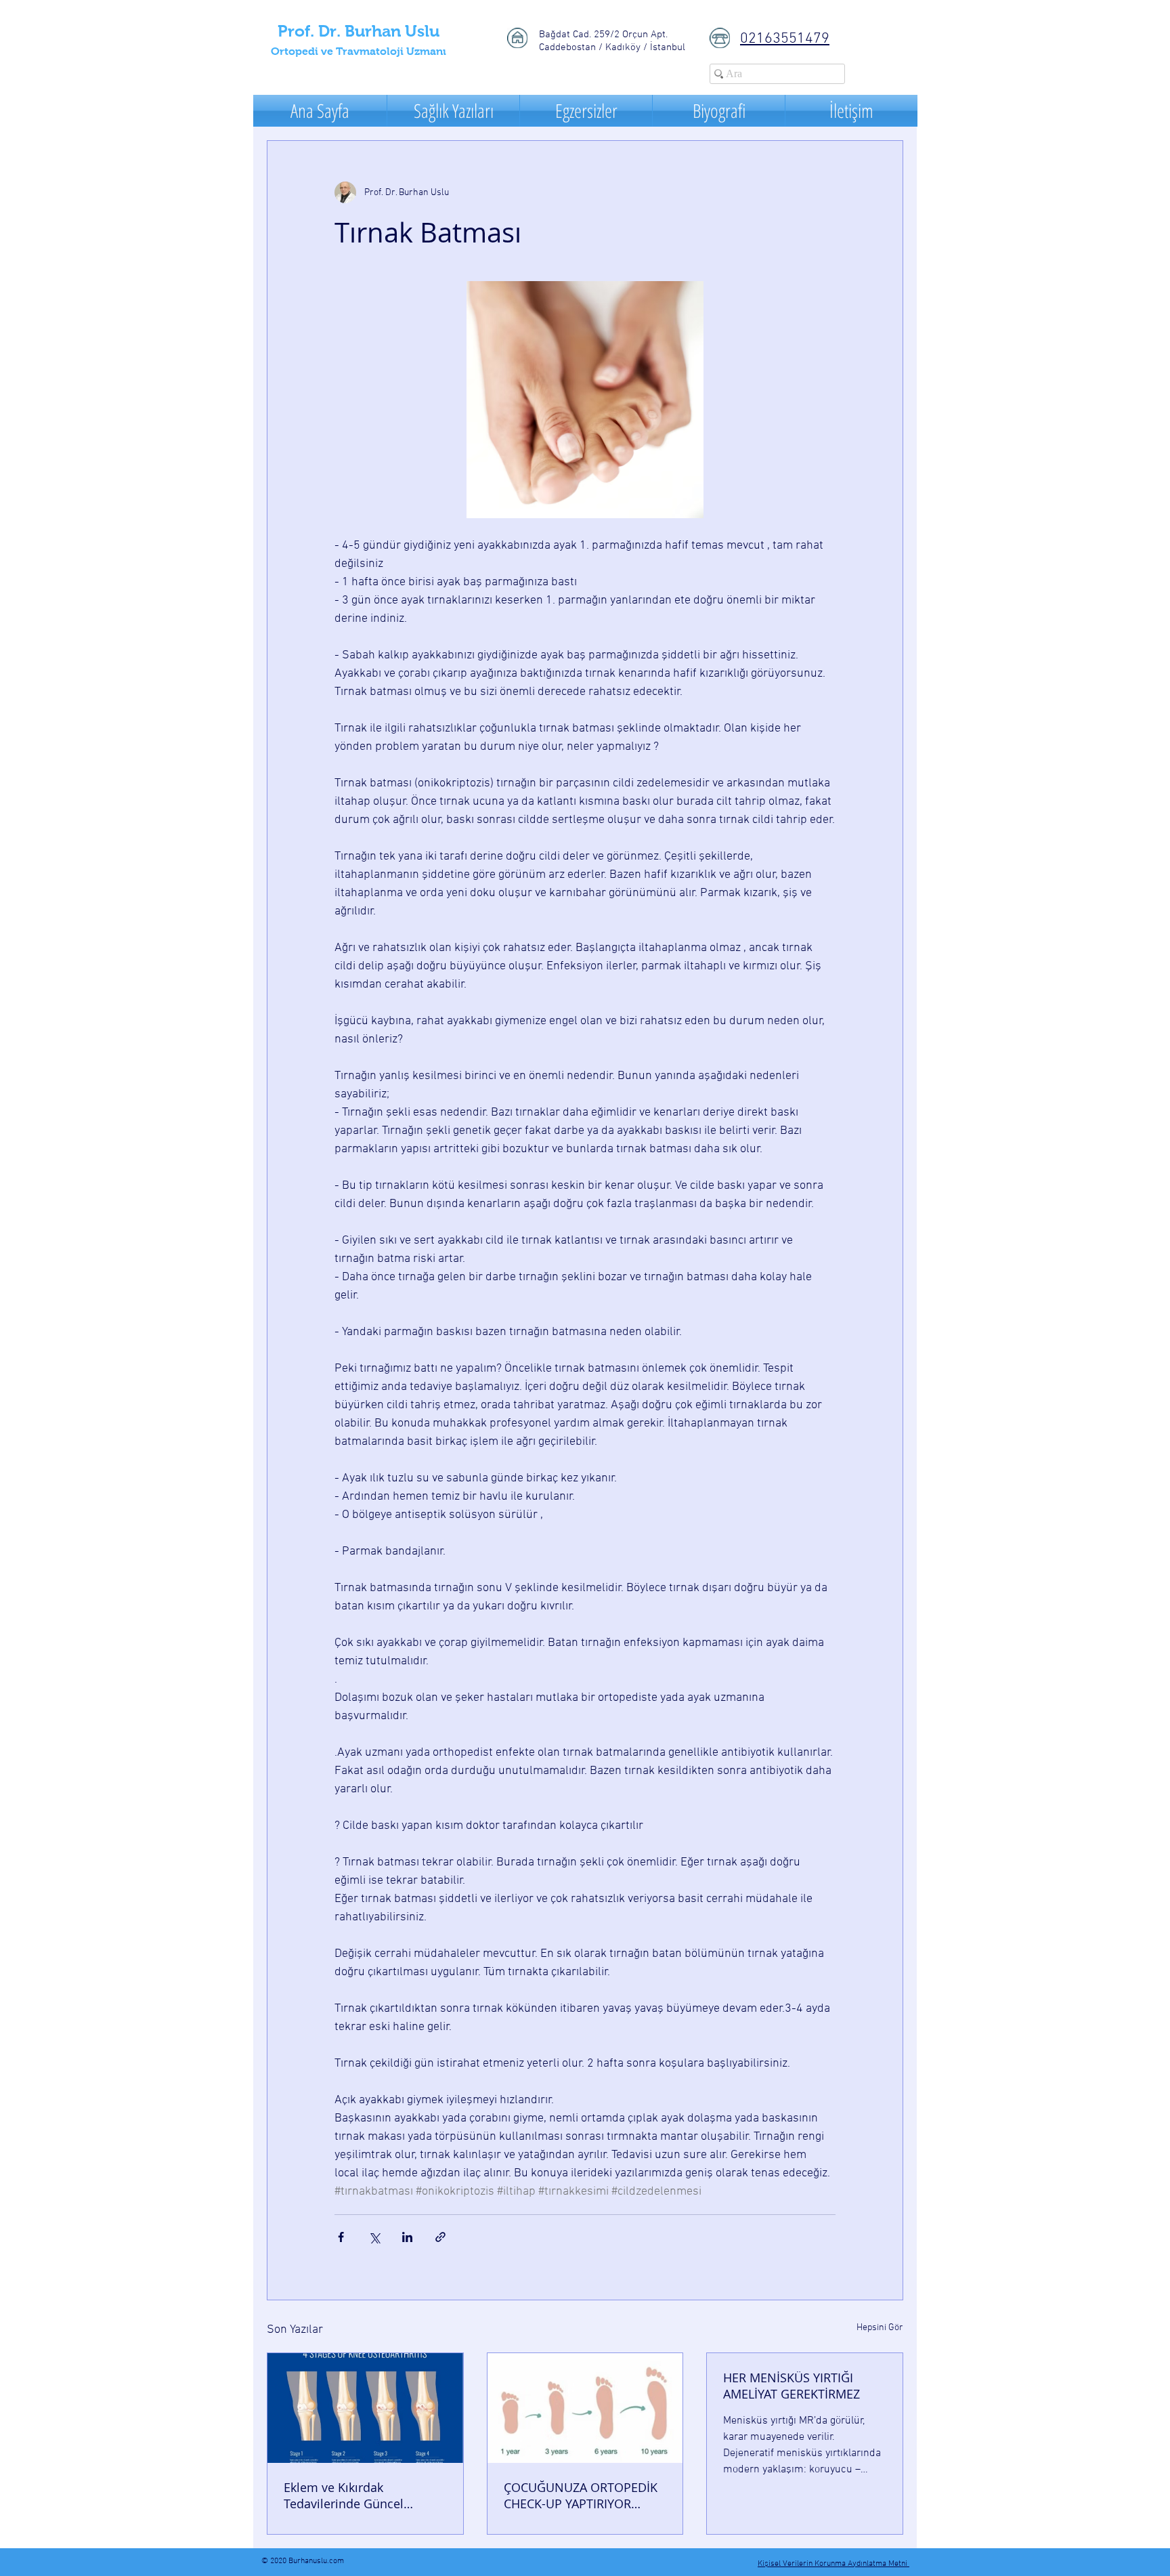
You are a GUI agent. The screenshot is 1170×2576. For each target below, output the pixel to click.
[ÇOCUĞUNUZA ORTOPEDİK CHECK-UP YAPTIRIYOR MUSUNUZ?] (585, 2408)
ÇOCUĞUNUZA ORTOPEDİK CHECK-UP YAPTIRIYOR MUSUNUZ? (581, 2495)
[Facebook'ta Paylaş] (341, 2237)
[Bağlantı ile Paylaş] (440, 2237)
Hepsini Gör (880, 2328)
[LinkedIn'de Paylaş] (407, 2237)
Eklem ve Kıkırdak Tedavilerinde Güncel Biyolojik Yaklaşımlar (344, 2495)
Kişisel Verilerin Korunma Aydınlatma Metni (833, 2564)
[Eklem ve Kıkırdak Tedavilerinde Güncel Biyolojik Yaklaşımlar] (365, 2408)
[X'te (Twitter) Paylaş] (374, 2237)
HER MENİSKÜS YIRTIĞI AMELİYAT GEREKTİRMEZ (792, 2386)
